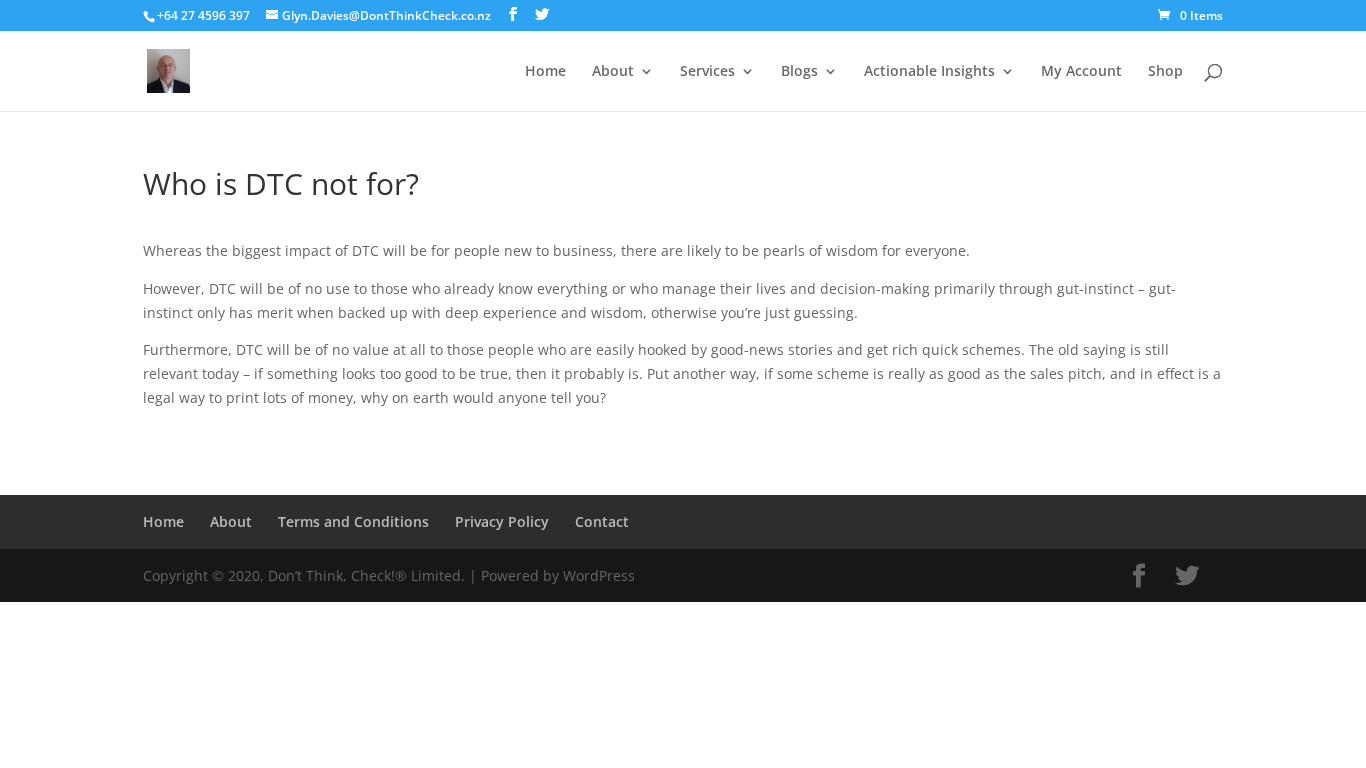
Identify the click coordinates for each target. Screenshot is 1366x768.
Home (545, 72)
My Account (1081, 72)
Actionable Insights (929, 72)
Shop (1165, 72)
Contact (602, 521)
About (613, 72)
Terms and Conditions (353, 521)
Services (707, 72)
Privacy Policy (502, 521)
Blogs (799, 72)
